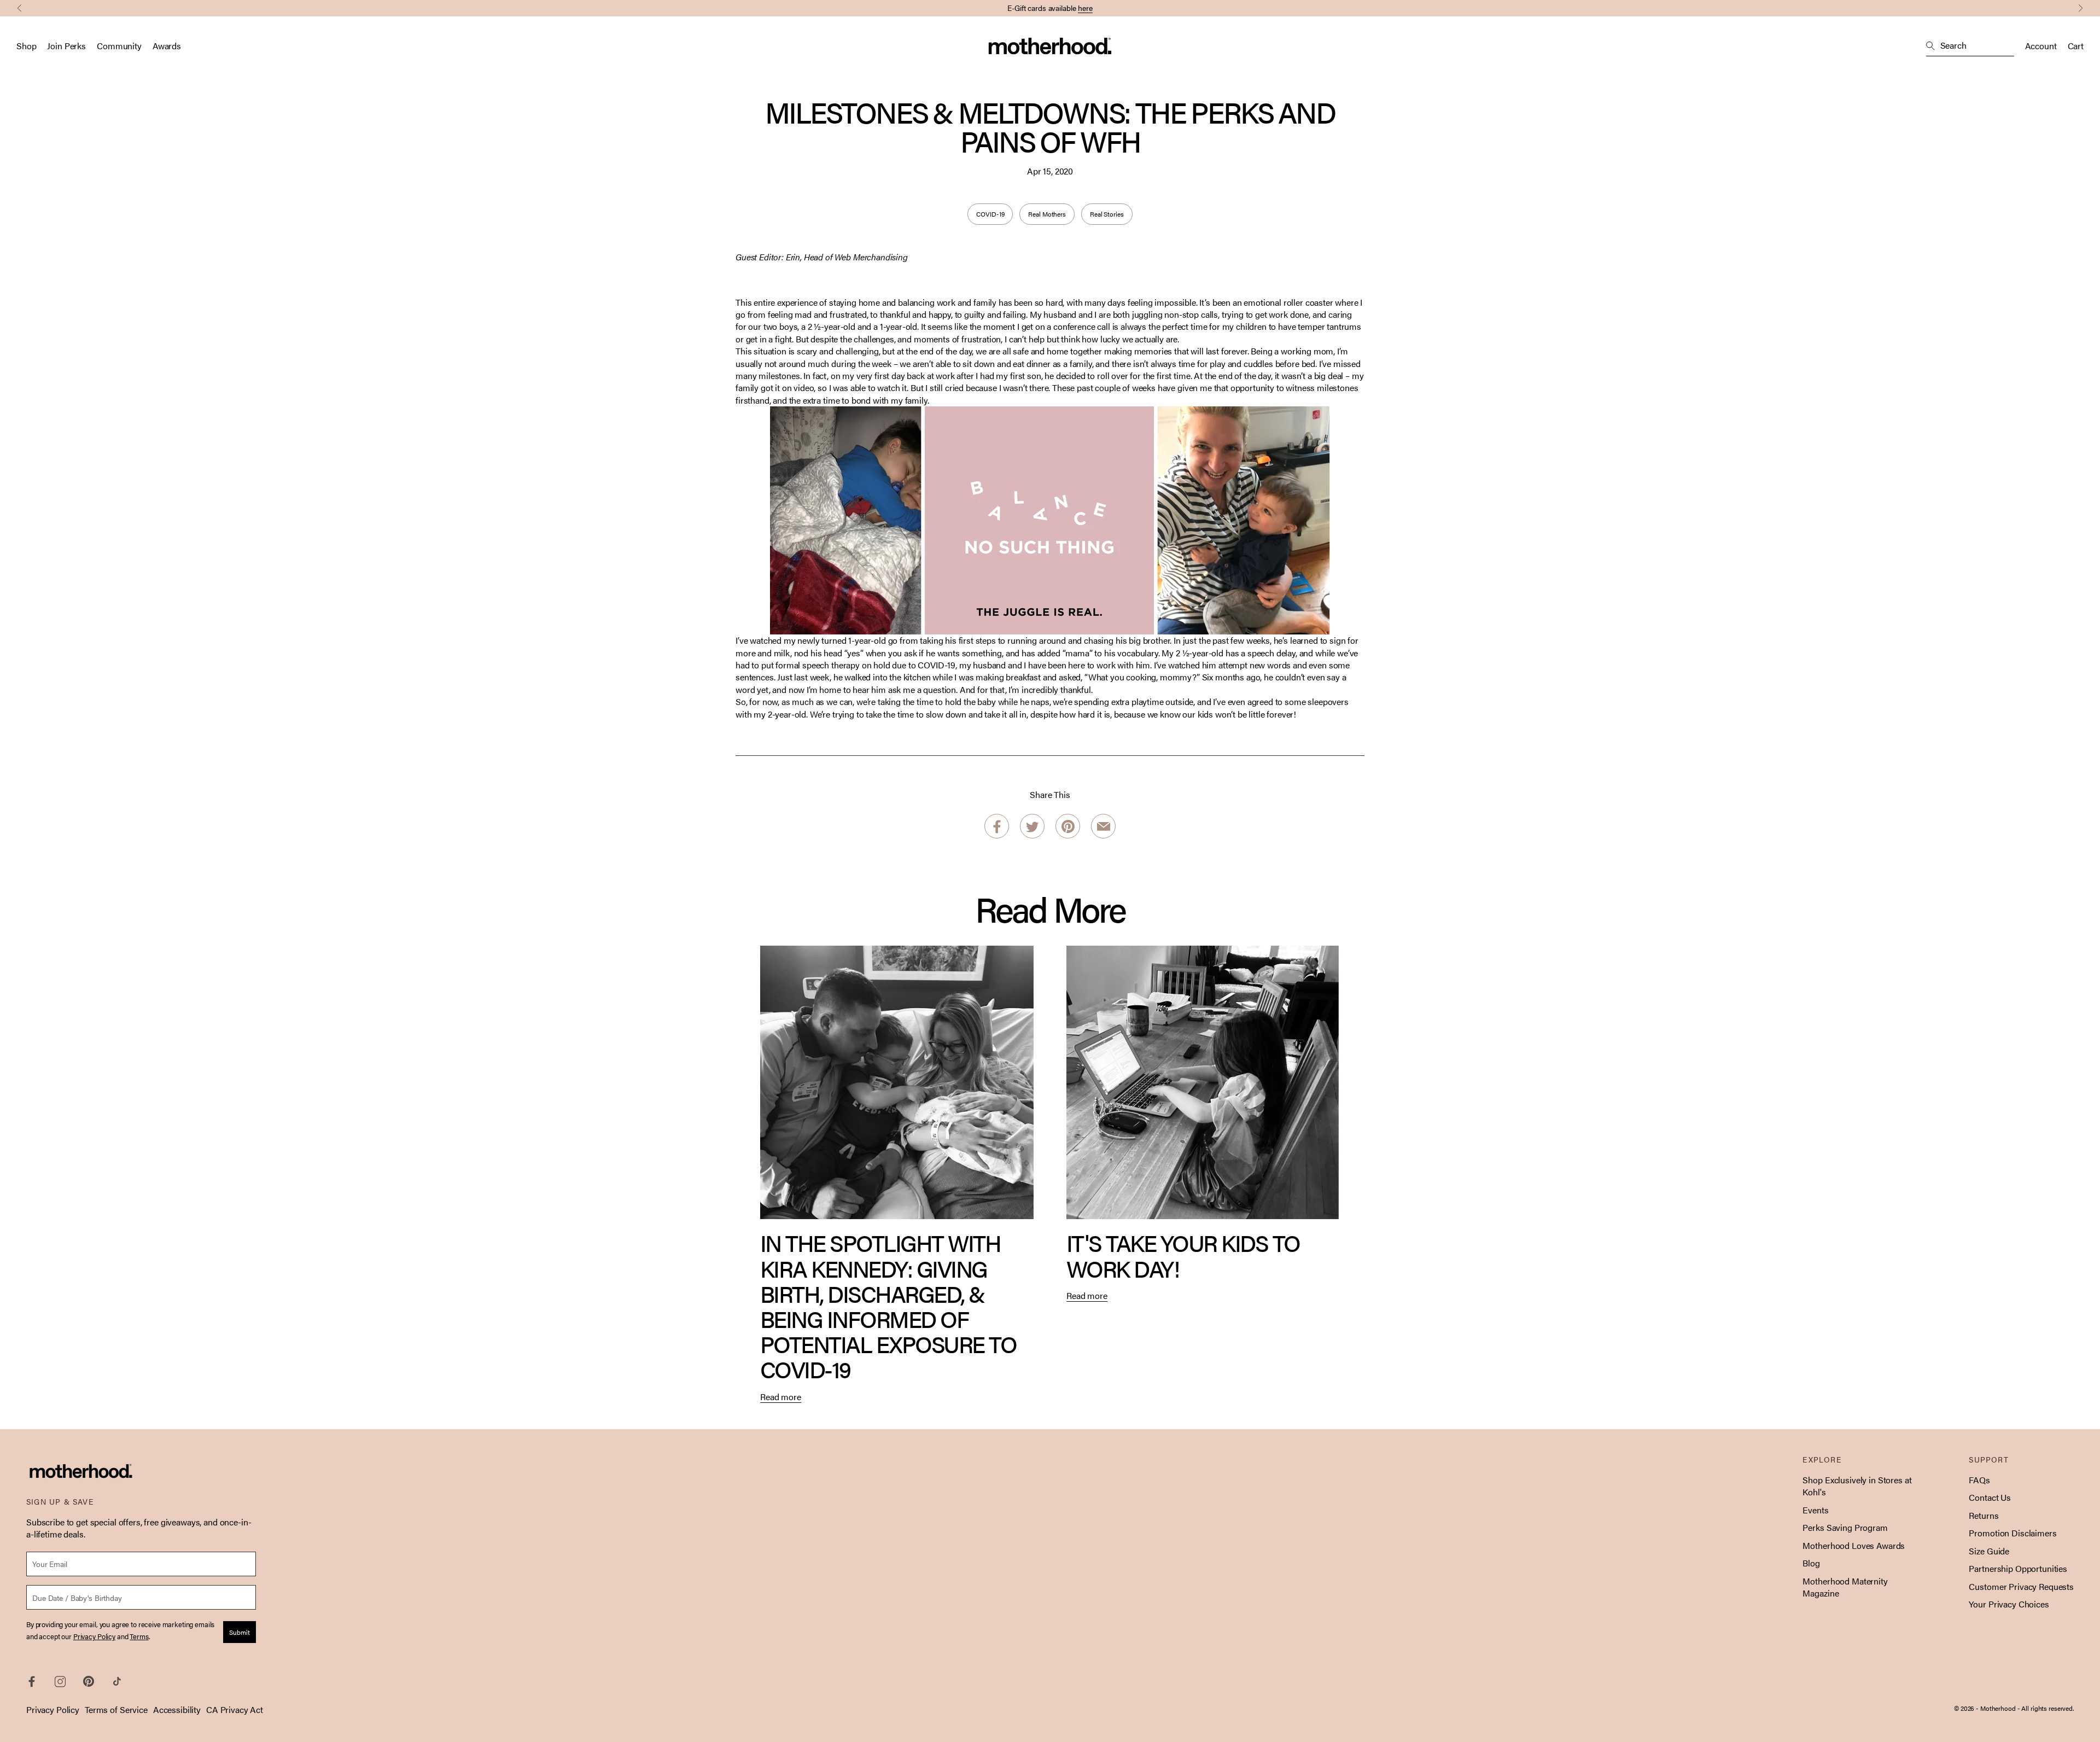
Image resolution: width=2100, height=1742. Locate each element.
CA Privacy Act (235, 1709)
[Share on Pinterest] (1068, 826)
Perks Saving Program (1845, 1527)
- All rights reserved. (2046, 1708)
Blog (1811, 1563)
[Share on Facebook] (997, 827)
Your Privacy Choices (2009, 1604)
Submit (240, 1632)
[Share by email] (1103, 826)
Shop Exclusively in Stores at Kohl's (1857, 1486)
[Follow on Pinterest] (89, 1681)
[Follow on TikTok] (117, 1681)
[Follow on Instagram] (60, 1682)
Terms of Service (116, 1709)
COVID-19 (990, 214)
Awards (167, 46)
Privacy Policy (53, 1709)
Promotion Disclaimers (2012, 1533)
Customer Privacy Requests (2021, 1586)
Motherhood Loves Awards (1854, 1545)
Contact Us (1990, 1497)
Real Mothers (1047, 214)
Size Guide (1989, 1551)
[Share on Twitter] (1032, 827)
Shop (26, 46)
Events (1815, 1510)
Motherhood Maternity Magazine (1845, 1587)
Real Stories (1107, 214)
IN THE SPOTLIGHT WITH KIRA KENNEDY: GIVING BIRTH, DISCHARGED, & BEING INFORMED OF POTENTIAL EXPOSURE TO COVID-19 (888, 1306)
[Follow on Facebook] (32, 1682)
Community (119, 46)
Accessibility (177, 1709)
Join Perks (66, 46)
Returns (1984, 1515)
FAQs (1979, 1480)
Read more (781, 1397)
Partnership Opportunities (2018, 1568)
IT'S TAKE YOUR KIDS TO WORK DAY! (1183, 1255)
